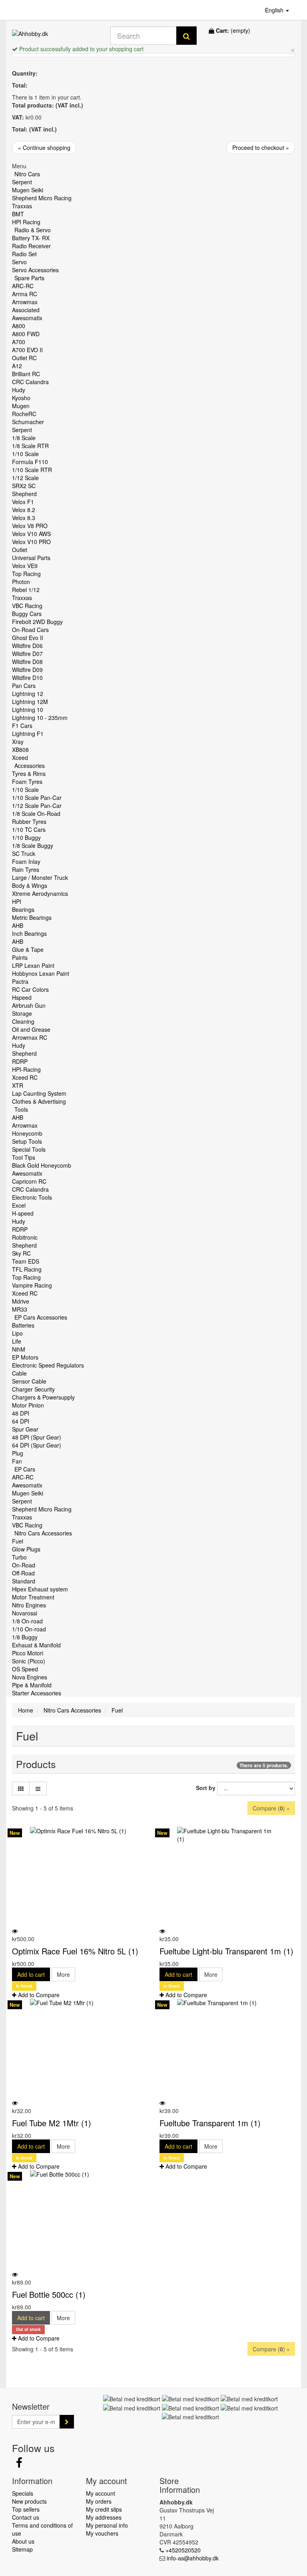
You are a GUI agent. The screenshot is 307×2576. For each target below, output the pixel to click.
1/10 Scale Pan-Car (37, 798)
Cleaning (23, 1021)
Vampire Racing (32, 1285)
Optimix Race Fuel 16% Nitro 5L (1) (75, 1951)
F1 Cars (22, 726)
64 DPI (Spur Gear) (37, 1445)
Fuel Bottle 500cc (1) (49, 2294)
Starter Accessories (37, 1693)
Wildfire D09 (27, 670)
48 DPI (21, 1413)
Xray (18, 742)
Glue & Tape (28, 949)
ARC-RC (23, 286)
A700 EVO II (27, 350)
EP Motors (25, 1357)
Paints (20, 957)
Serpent (22, 182)
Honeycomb (27, 1133)
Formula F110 (30, 462)
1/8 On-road (27, 1621)
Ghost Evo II (28, 638)
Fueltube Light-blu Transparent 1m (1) (226, 1951)
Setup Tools (27, 1141)
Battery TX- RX (31, 238)
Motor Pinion (28, 1405)
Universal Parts (31, 558)
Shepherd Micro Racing (42, 198)
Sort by (206, 1788)
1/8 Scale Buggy (33, 845)
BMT (18, 214)
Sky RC (21, 1253)
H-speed (23, 1213)
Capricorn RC (29, 1181)
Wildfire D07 (27, 654)
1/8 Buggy (25, 1637)
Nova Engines (30, 1677)
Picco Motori (28, 1653)
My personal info (107, 2525)
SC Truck (24, 853)
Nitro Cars (27, 174)
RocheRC (24, 414)
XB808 (20, 750)
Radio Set (24, 254)
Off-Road (23, 1573)
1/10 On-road (29, 1629)
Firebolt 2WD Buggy (37, 622)
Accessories (30, 766)
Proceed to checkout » (261, 148)
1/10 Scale (25, 454)
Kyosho (21, 398)
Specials (23, 2493)
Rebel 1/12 (26, 590)
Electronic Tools (32, 1197)
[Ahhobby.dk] (55, 36)
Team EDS (26, 1261)
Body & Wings (30, 885)
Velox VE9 (25, 566)
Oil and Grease (31, 1029)
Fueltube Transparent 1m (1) (210, 2123)
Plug (18, 1453)
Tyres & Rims (29, 774)
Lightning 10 (28, 710)
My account (101, 2493)
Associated (26, 310)
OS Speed (25, 1669)
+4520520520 (183, 2550)
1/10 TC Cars (29, 829)
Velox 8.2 (24, 510)
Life (17, 1341)
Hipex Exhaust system (40, 1589)
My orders (99, 2501)
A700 (19, 342)
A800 (19, 326)
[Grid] (21, 1788)
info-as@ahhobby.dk (193, 2558)
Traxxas (22, 206)
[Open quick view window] (15, 1931)
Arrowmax (25, 302)
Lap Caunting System (39, 1093)
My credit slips (104, 2509)
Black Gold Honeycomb (42, 1165)
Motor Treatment (33, 1597)
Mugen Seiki (28, 190)
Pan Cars (24, 686)
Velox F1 (23, 502)
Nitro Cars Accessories (43, 1533)
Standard (24, 1581)
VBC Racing (27, 606)
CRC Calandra (30, 382)
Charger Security (33, 1389)
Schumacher (28, 422)
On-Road (24, 1565)
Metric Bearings (32, 917)
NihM (19, 1349)
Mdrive (21, 1301)
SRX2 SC (24, 486)
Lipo (17, 1333)
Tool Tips (24, 1157)
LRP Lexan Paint (33, 965)
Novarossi (25, 1613)
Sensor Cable (29, 1381)
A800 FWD (26, 334)
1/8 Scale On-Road (36, 813)
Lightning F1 (28, 734)
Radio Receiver (31, 246)
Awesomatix (27, 318)
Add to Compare (38, 1995)
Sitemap (22, 2549)
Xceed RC (25, 1077)
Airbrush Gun (29, 1005)
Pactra (20, 981)
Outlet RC (24, 358)
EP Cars (25, 1469)
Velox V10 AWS (31, 534)
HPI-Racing (26, 1069)
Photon (21, 582)
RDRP (20, 1061)
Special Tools (29, 1149)
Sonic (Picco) (29, 1661)
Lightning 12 (28, 694)
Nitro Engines (29, 1605)
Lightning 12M (30, 702)
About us (23, 2541)
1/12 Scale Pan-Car (37, 805)
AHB (18, 925)
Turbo (19, 1557)
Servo (19, 262)
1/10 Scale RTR (32, 470)
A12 (17, 366)
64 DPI (21, 1421)
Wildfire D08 (27, 662)
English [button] (275, 10)
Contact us (26, 2517)
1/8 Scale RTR (30, 446)
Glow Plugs (26, 1549)
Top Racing (26, 574)
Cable (19, 1373)
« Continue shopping (44, 148)
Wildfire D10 (27, 678)
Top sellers (26, 2509)
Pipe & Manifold (32, 1685)
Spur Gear (25, 1429)
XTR (18, 1085)
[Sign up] (67, 2422)
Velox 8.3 (24, 518)
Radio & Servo (33, 230)
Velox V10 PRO (31, 542)
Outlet (20, 550)
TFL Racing (27, 1269)
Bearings (23, 909)
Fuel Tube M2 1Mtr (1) (52, 2123)
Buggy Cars (27, 614)
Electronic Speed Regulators (48, 1365)
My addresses (104, 2517)
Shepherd (24, 494)
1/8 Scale (24, 438)
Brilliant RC (26, 374)
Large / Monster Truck (40, 877)
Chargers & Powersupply (43, 1397)
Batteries (23, 1325)
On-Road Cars (30, 630)
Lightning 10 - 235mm (40, 718)
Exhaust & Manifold (36, 1645)
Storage (22, 1013)
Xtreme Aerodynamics (40, 893)
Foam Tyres (27, 782)
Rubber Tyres (29, 821)
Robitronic (25, 1237)
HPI (17, 901)
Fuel (18, 1541)
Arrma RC (25, 294)
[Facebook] (19, 2464)
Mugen (21, 406)
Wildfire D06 (27, 646)
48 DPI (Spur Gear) (37, 1437)
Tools (21, 1109)
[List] (38, 1788)
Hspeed (22, 997)
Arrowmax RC (30, 1037)
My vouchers (102, 2533)
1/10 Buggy (26, 837)
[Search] (186, 36)
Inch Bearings (29, 933)
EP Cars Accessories (41, 1317)
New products (29, 2501)
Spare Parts (29, 278)
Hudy (19, 390)
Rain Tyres (26, 869)
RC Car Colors (30, 989)
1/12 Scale (25, 478)
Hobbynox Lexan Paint (41, 973)
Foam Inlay (26, 861)
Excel (19, 1205)
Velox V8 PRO (30, 526)
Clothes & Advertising (39, 1101)
